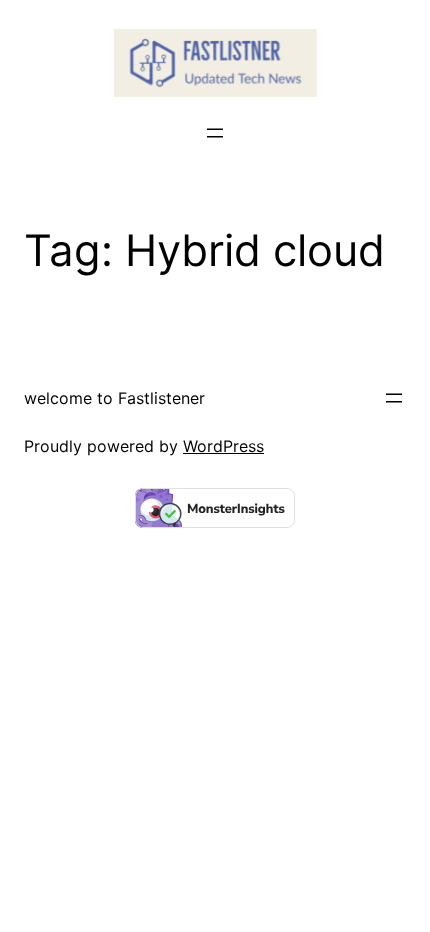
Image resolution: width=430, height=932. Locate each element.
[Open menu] (215, 133)
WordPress (223, 446)
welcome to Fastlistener (114, 398)
